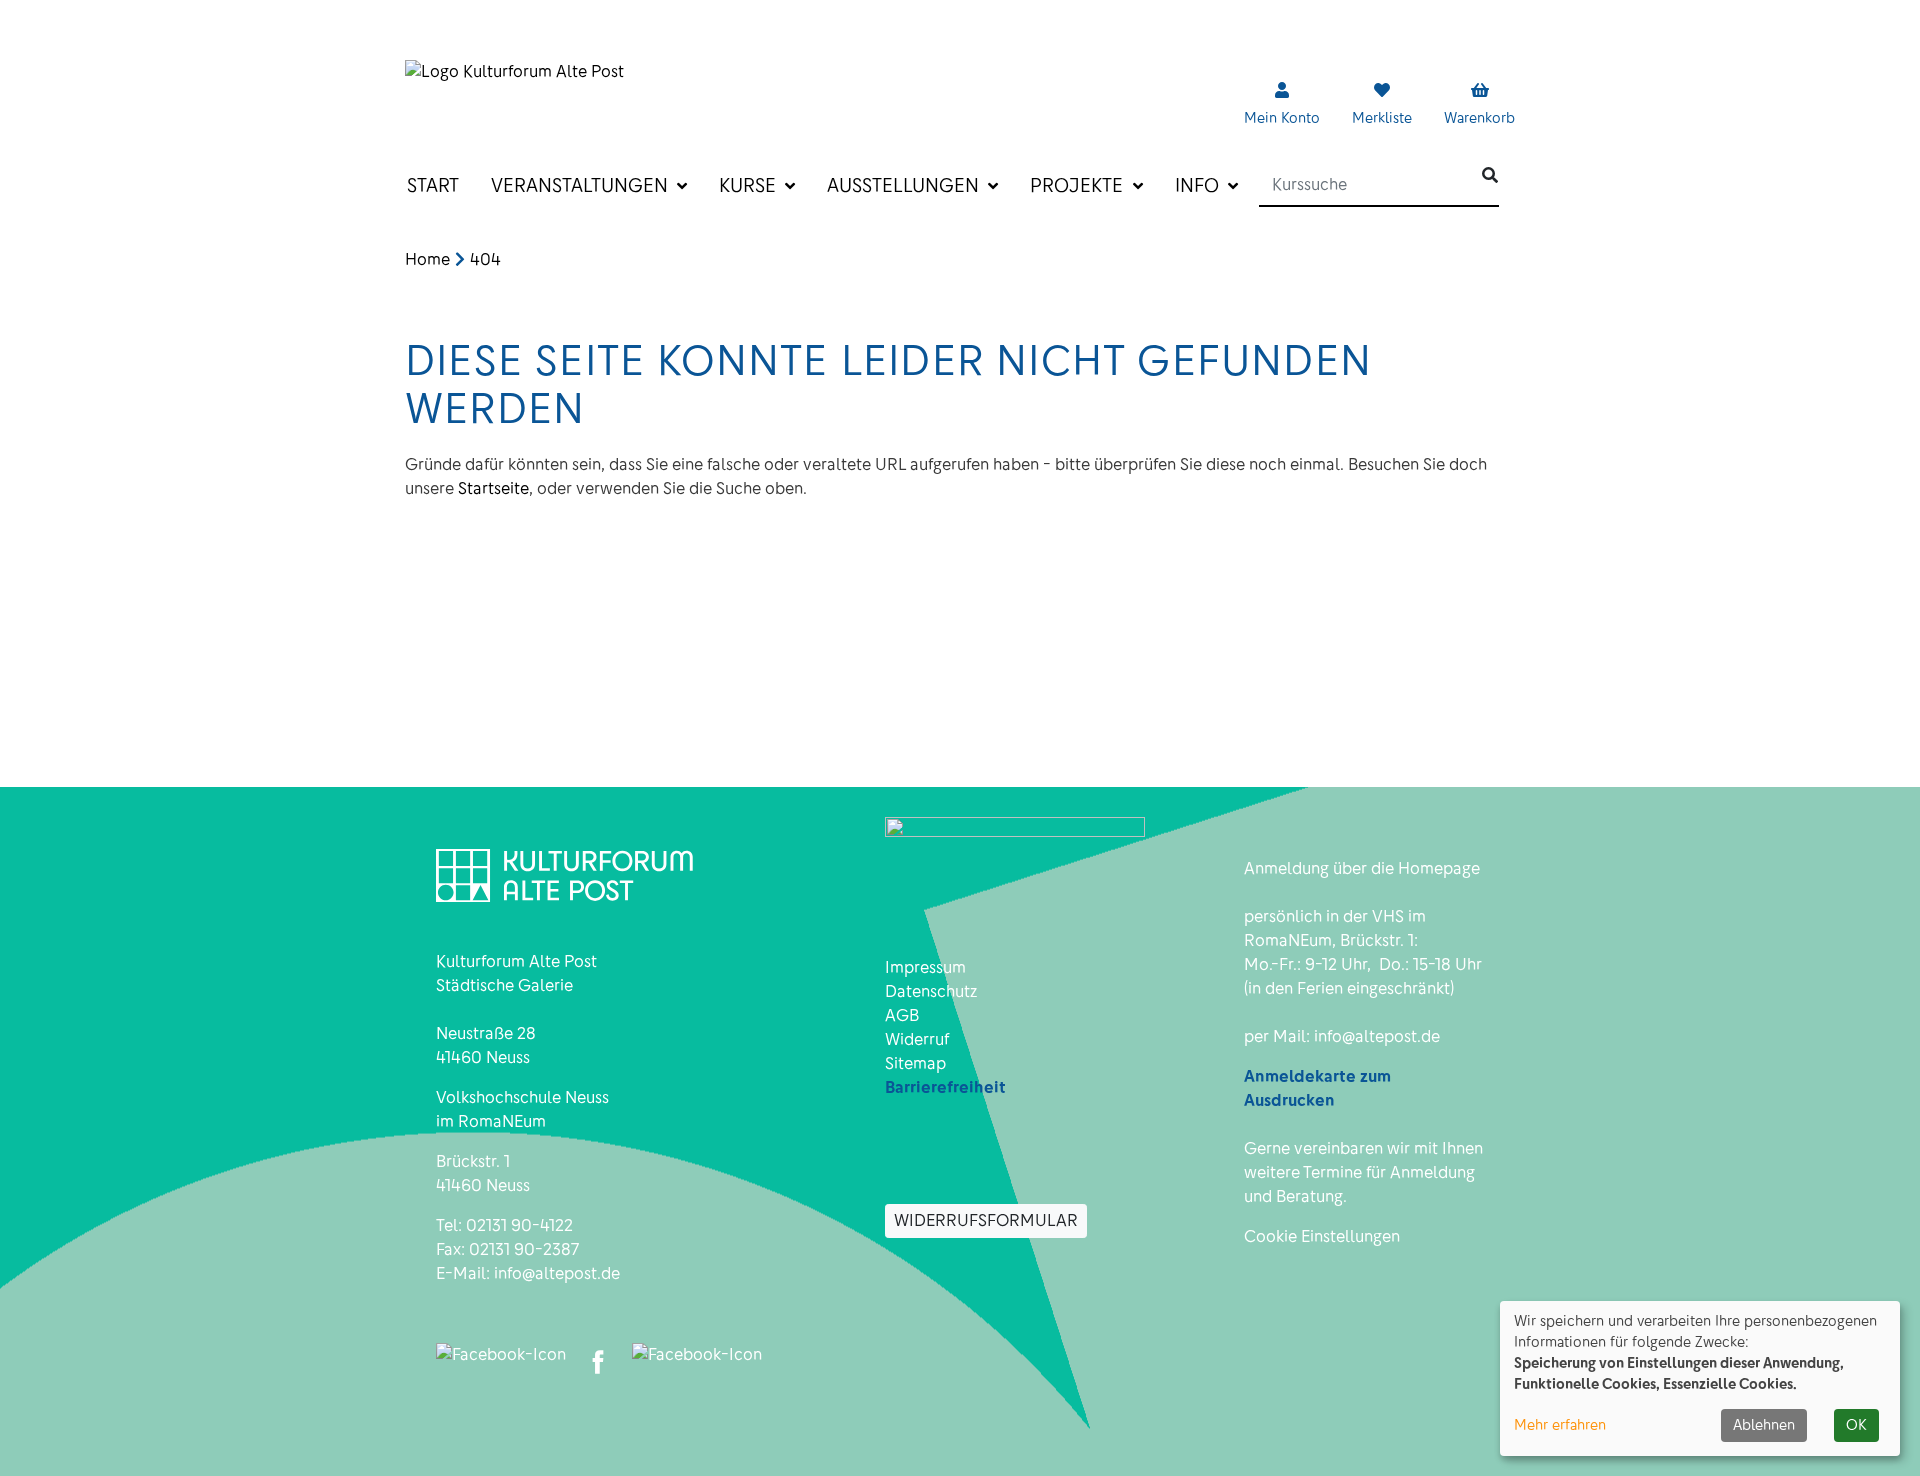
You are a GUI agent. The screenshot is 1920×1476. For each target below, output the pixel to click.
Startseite (493, 488)
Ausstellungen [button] (905, 185)
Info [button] (1199, 185)
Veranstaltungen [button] (582, 185)
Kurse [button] (750, 185)
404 (485, 259)
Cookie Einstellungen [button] (1322, 1236)
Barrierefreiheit (945, 1087)
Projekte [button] (1079, 185)
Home (427, 259)
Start (433, 185)
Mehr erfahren (1560, 1425)
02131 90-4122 (519, 1225)
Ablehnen (1764, 1425)
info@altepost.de (557, 1273)
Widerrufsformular (986, 1220)
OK (1856, 1425)
